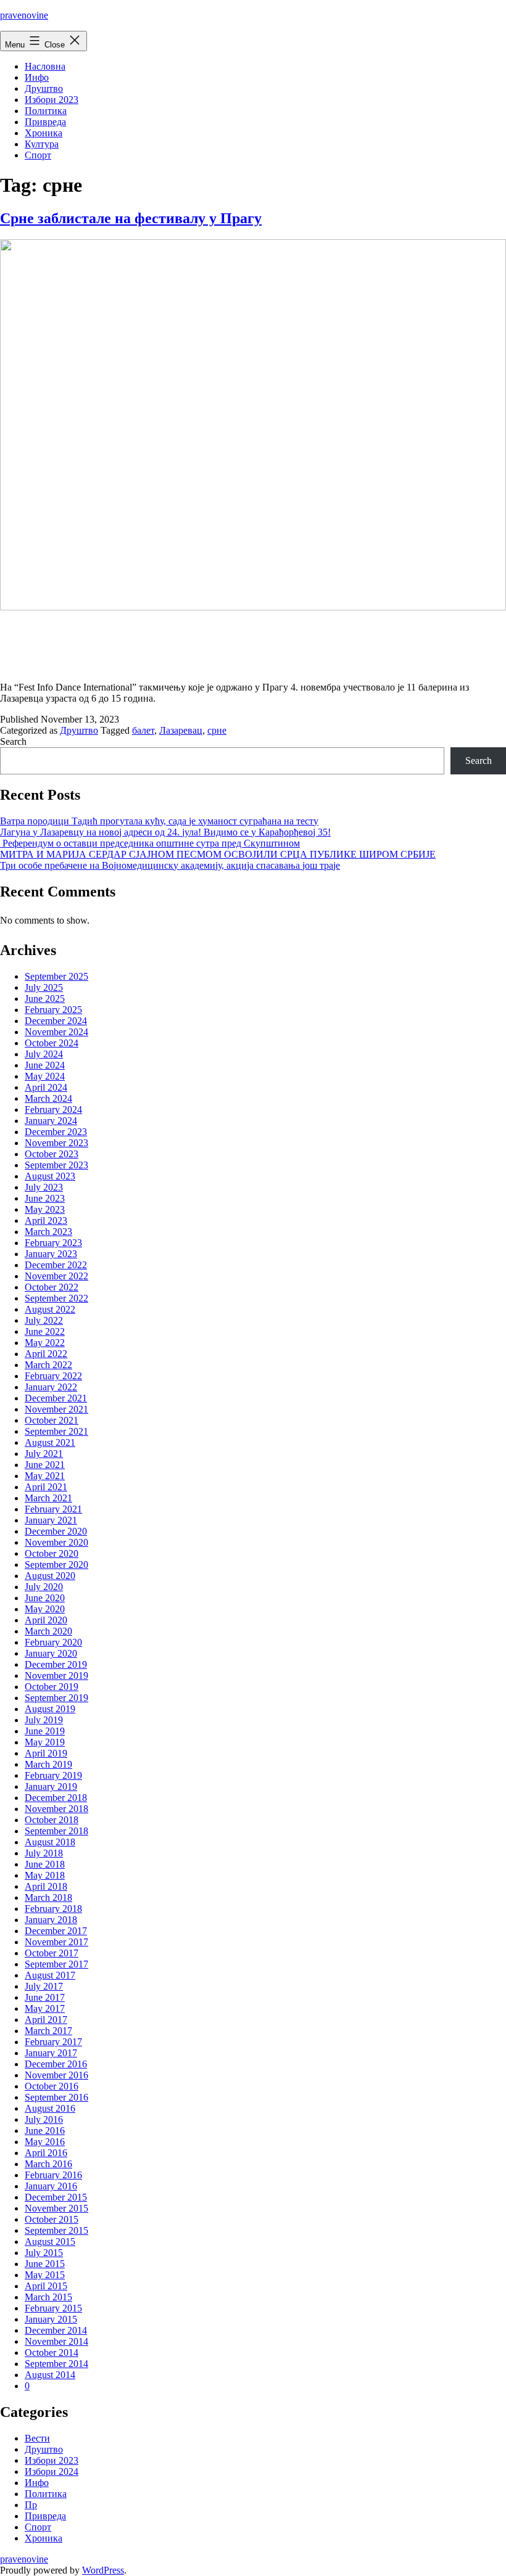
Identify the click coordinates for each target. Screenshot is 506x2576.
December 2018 (56, 1798)
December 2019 (56, 1664)
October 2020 (52, 1553)
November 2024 (56, 1032)
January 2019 (51, 1786)
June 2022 (45, 1331)
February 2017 (53, 2042)
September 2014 (56, 2364)
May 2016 (45, 2142)
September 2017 (56, 1964)
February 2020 (53, 1642)
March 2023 (48, 1232)
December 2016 (56, 2064)
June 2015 (45, 2264)
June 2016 (45, 2131)
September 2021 (56, 1431)
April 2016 (46, 2153)
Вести (37, 2438)
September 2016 (56, 2097)
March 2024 (48, 1098)
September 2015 (56, 2230)
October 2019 (52, 1687)
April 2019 (46, 1753)
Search (13, 741)
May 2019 (45, 1742)
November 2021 (56, 1409)
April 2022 (46, 1354)
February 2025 (53, 1010)
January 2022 (51, 1387)
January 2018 (51, 1920)
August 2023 (50, 1176)
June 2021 (45, 1465)
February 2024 (53, 1110)
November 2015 (56, 2208)
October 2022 (52, 1287)
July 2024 (44, 1054)
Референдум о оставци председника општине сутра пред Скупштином (150, 843)
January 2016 (51, 2186)
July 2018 (44, 1853)
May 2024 (45, 1076)
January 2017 (51, 2053)
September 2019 (56, 1698)
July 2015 (44, 2253)
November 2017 (56, 1942)
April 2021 (46, 1487)
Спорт (38, 155)
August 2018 (50, 1842)
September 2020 (56, 1565)
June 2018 (45, 1864)
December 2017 (56, 1931)
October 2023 (52, 1154)
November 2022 (56, 1276)
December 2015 (56, 2197)
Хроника (44, 133)
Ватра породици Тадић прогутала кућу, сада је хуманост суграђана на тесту (159, 821)
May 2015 (45, 2275)
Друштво (44, 88)
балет (143, 730)
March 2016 (48, 2164)
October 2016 (52, 2086)
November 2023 (56, 1143)
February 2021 (53, 1509)
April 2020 (46, 1620)
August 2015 (50, 2242)
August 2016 (50, 2108)
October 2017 (52, 1953)
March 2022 (48, 1365)
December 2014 (56, 2330)
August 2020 (50, 1576)
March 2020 (48, 1631)
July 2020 (44, 1587)
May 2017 (45, 2008)
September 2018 (56, 1831)
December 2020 (56, 1531)
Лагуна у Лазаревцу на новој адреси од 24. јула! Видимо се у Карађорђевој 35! (165, 832)
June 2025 (45, 999)
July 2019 (44, 1720)
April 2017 (46, 2020)
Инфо (37, 77)
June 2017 (45, 1997)
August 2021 (50, 1442)
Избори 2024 (52, 2471)
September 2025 (56, 976)
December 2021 (56, 1398)
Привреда (45, 122)
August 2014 (50, 2375)
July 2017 (44, 1986)
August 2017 (50, 1975)
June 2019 (45, 1731)
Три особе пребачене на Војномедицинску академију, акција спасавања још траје (170, 865)
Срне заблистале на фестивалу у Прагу (131, 218)
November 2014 (56, 2341)
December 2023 (56, 1132)
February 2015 (53, 2308)
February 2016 (53, 2175)
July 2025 (44, 987)
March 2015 (48, 2297)
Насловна (45, 66)
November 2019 (56, 1676)
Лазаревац (181, 730)
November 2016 (56, 2075)
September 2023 (56, 1165)
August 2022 (50, 1309)
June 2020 (45, 1598)
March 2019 (48, 1764)
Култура (42, 144)
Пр (31, 2505)
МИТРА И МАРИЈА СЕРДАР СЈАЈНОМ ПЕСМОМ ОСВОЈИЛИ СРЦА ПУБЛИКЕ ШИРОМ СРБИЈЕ (218, 854)
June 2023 (45, 1198)
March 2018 (48, 1897)
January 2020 (51, 1653)
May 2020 (45, 1609)
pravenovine (24, 15)
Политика (46, 111)
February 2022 (53, 1376)
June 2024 (45, 1065)
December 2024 (56, 1021)
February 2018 (53, 1909)
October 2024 (52, 1043)
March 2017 (48, 2031)
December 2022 (56, 1265)
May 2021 (45, 1476)
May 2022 (45, 1343)
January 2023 (51, 1254)
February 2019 (53, 1775)
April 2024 (46, 1087)
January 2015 (51, 2319)
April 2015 (46, 2286)
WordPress (103, 2570)
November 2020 (56, 1542)
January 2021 (51, 1520)
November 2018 (56, 1809)
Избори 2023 (52, 100)
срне (217, 730)
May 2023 (45, 1209)
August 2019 (50, 1709)
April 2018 (46, 1886)
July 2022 (44, 1320)
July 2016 (44, 2119)
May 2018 (45, 1875)
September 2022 (56, 1298)
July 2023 (44, 1187)
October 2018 (52, 1820)
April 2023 (46, 1220)
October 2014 (52, 2352)
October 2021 (52, 1420)
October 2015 (52, 2219)
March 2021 (48, 1498)
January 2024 (51, 1121)
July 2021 (44, 1454)
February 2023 (53, 1243)
